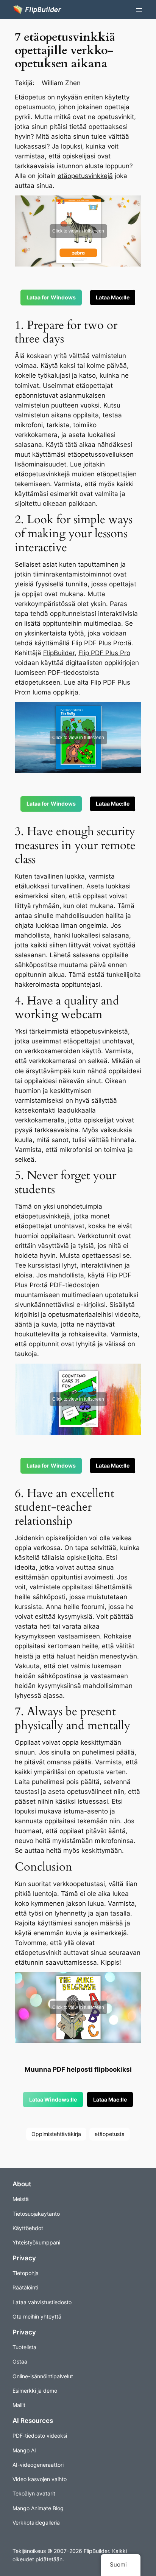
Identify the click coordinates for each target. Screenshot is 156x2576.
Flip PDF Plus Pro (104, 653)
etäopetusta (110, 2134)
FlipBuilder (59, 653)
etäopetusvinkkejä (85, 176)
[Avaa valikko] (139, 10)
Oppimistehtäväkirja (56, 2134)
